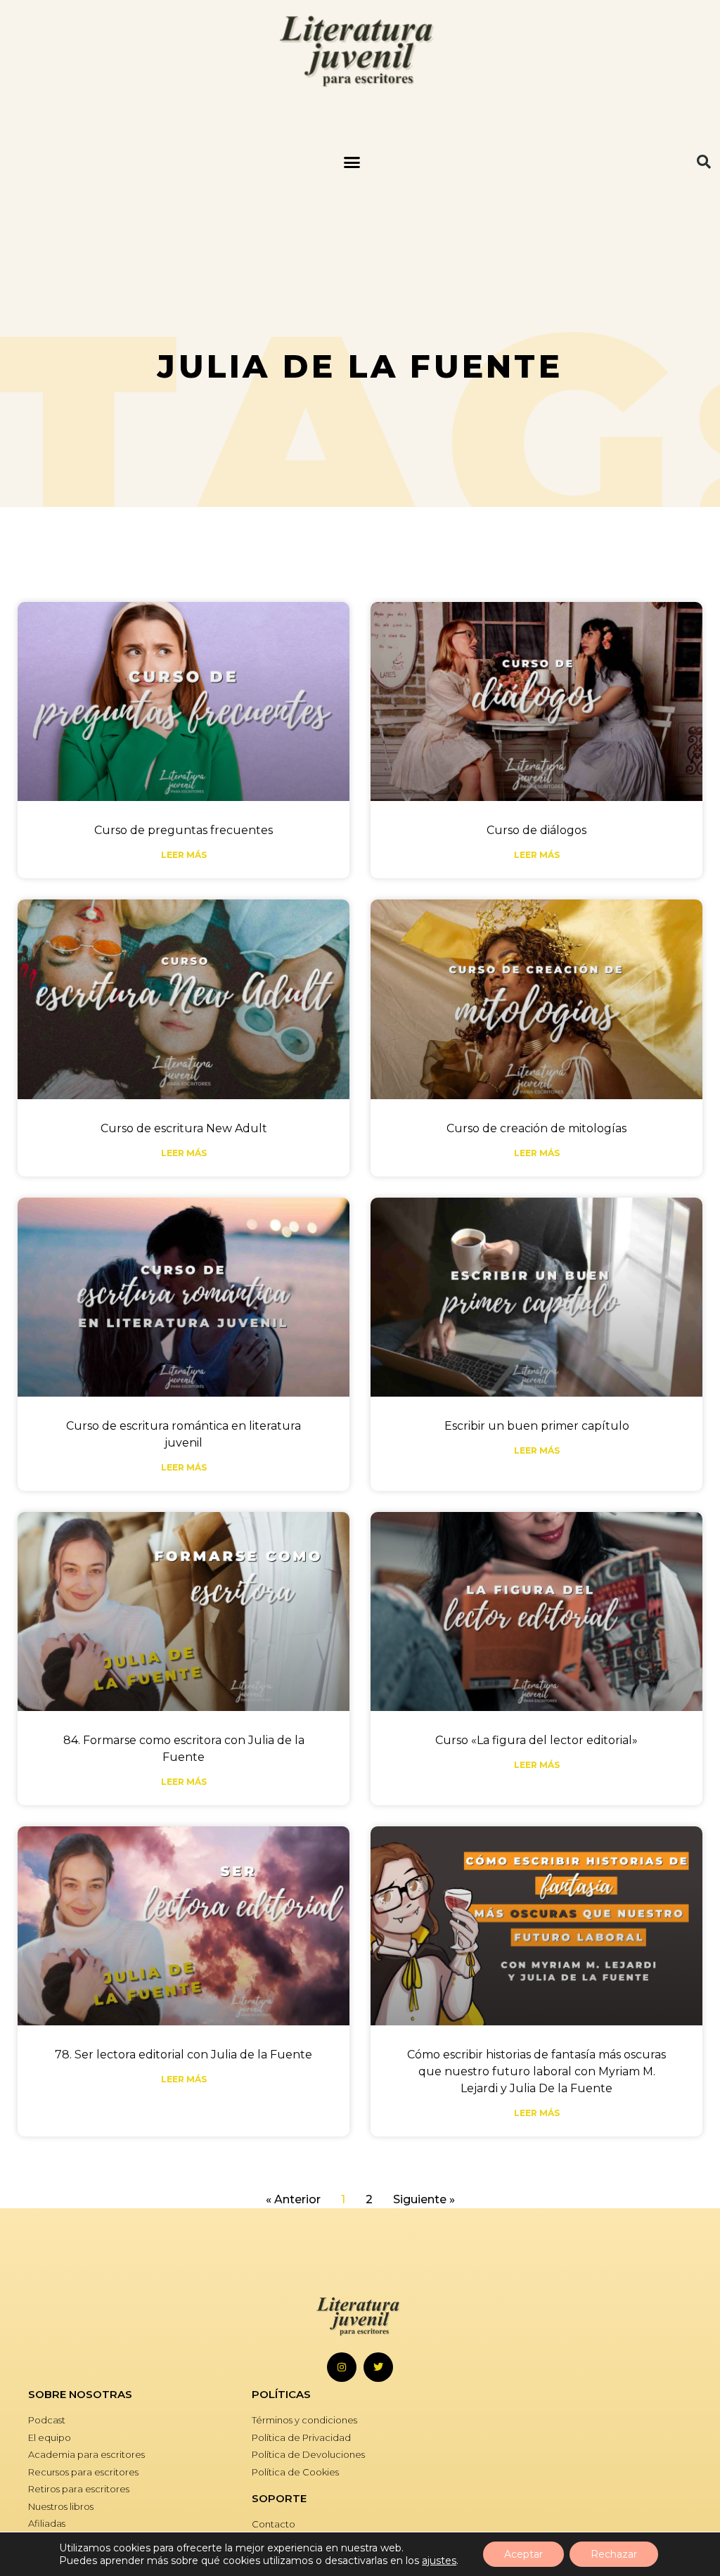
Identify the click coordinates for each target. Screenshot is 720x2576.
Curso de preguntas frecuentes (184, 830)
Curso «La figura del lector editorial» (536, 1740)
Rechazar (614, 2554)
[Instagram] (342, 2367)
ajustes (439, 2561)
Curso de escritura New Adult (184, 1128)
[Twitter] (378, 2367)
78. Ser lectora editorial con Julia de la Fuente (184, 2055)
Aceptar (523, 2554)
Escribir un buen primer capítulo (537, 1426)
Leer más (184, 855)
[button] (352, 162)
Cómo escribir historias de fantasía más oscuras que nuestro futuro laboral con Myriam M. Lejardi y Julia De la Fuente (536, 2071)
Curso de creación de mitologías (536, 1128)
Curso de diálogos (536, 830)
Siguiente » (424, 2199)
